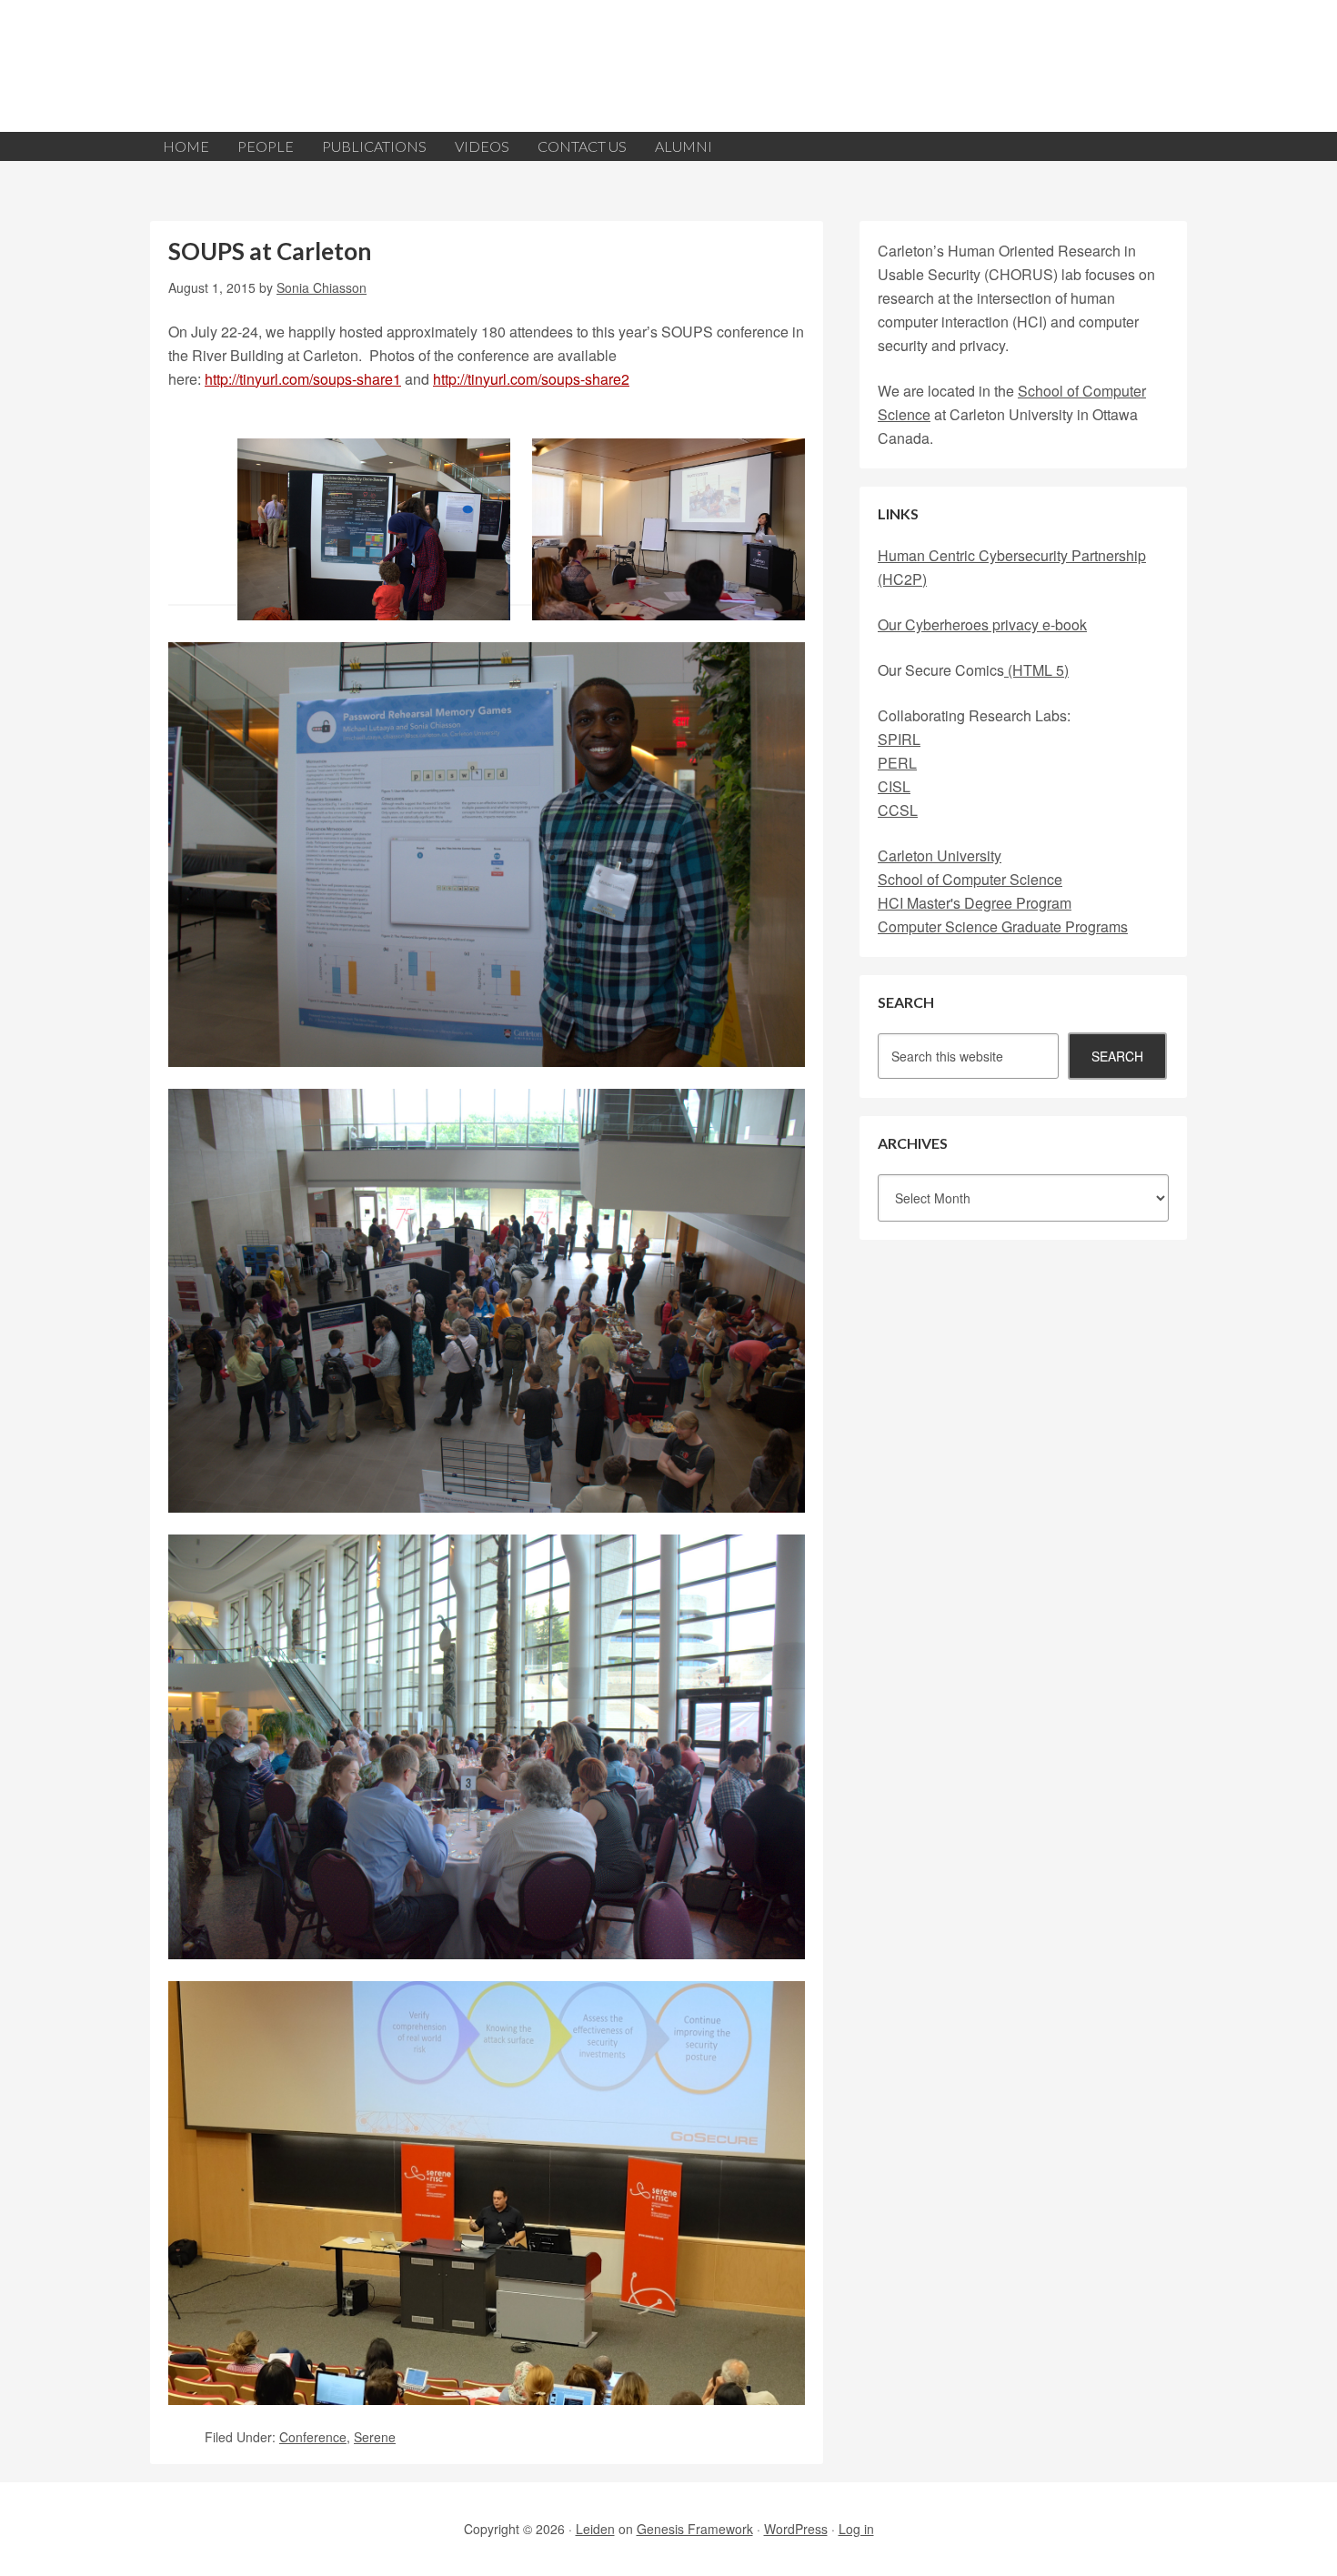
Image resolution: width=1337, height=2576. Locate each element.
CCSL (898, 810)
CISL (894, 786)
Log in (856, 2529)
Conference (313, 2437)
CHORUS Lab (668, 66)
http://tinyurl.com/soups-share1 (303, 379)
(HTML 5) (1036, 670)
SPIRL (899, 739)
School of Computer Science (970, 879)
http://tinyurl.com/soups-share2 (531, 379)
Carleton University (940, 855)
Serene (375, 2437)
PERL (897, 763)
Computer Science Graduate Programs (1003, 926)
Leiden (595, 2529)
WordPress (796, 2529)
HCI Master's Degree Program (975, 903)
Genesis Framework (695, 2529)
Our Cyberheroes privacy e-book (982, 624)
